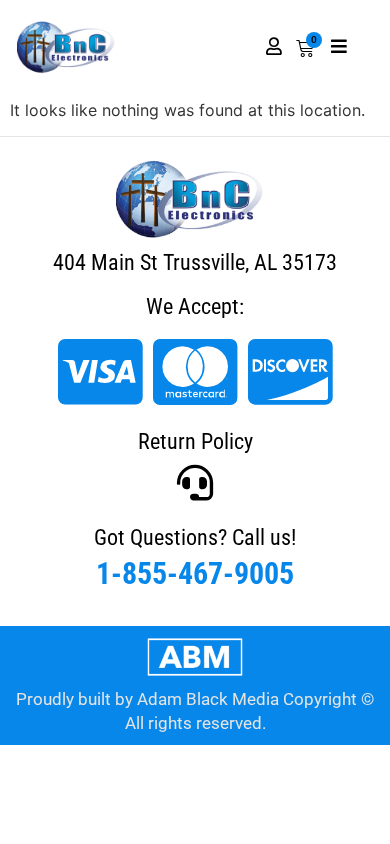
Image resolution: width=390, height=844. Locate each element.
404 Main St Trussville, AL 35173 (195, 262)
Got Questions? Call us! (195, 537)
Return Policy (195, 441)
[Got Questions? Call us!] (195, 483)
